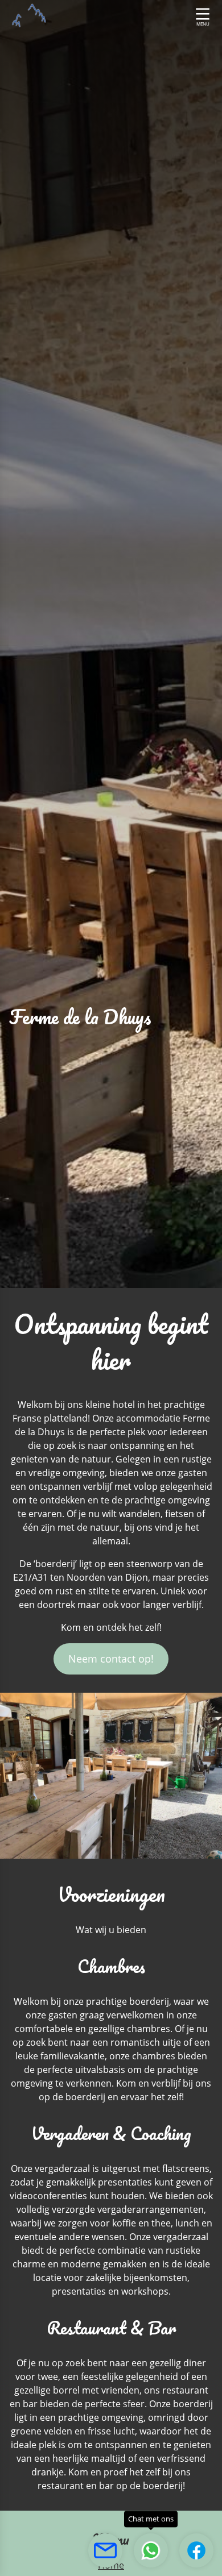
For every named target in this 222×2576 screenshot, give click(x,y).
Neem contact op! (111, 1659)
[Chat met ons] (151, 2550)
